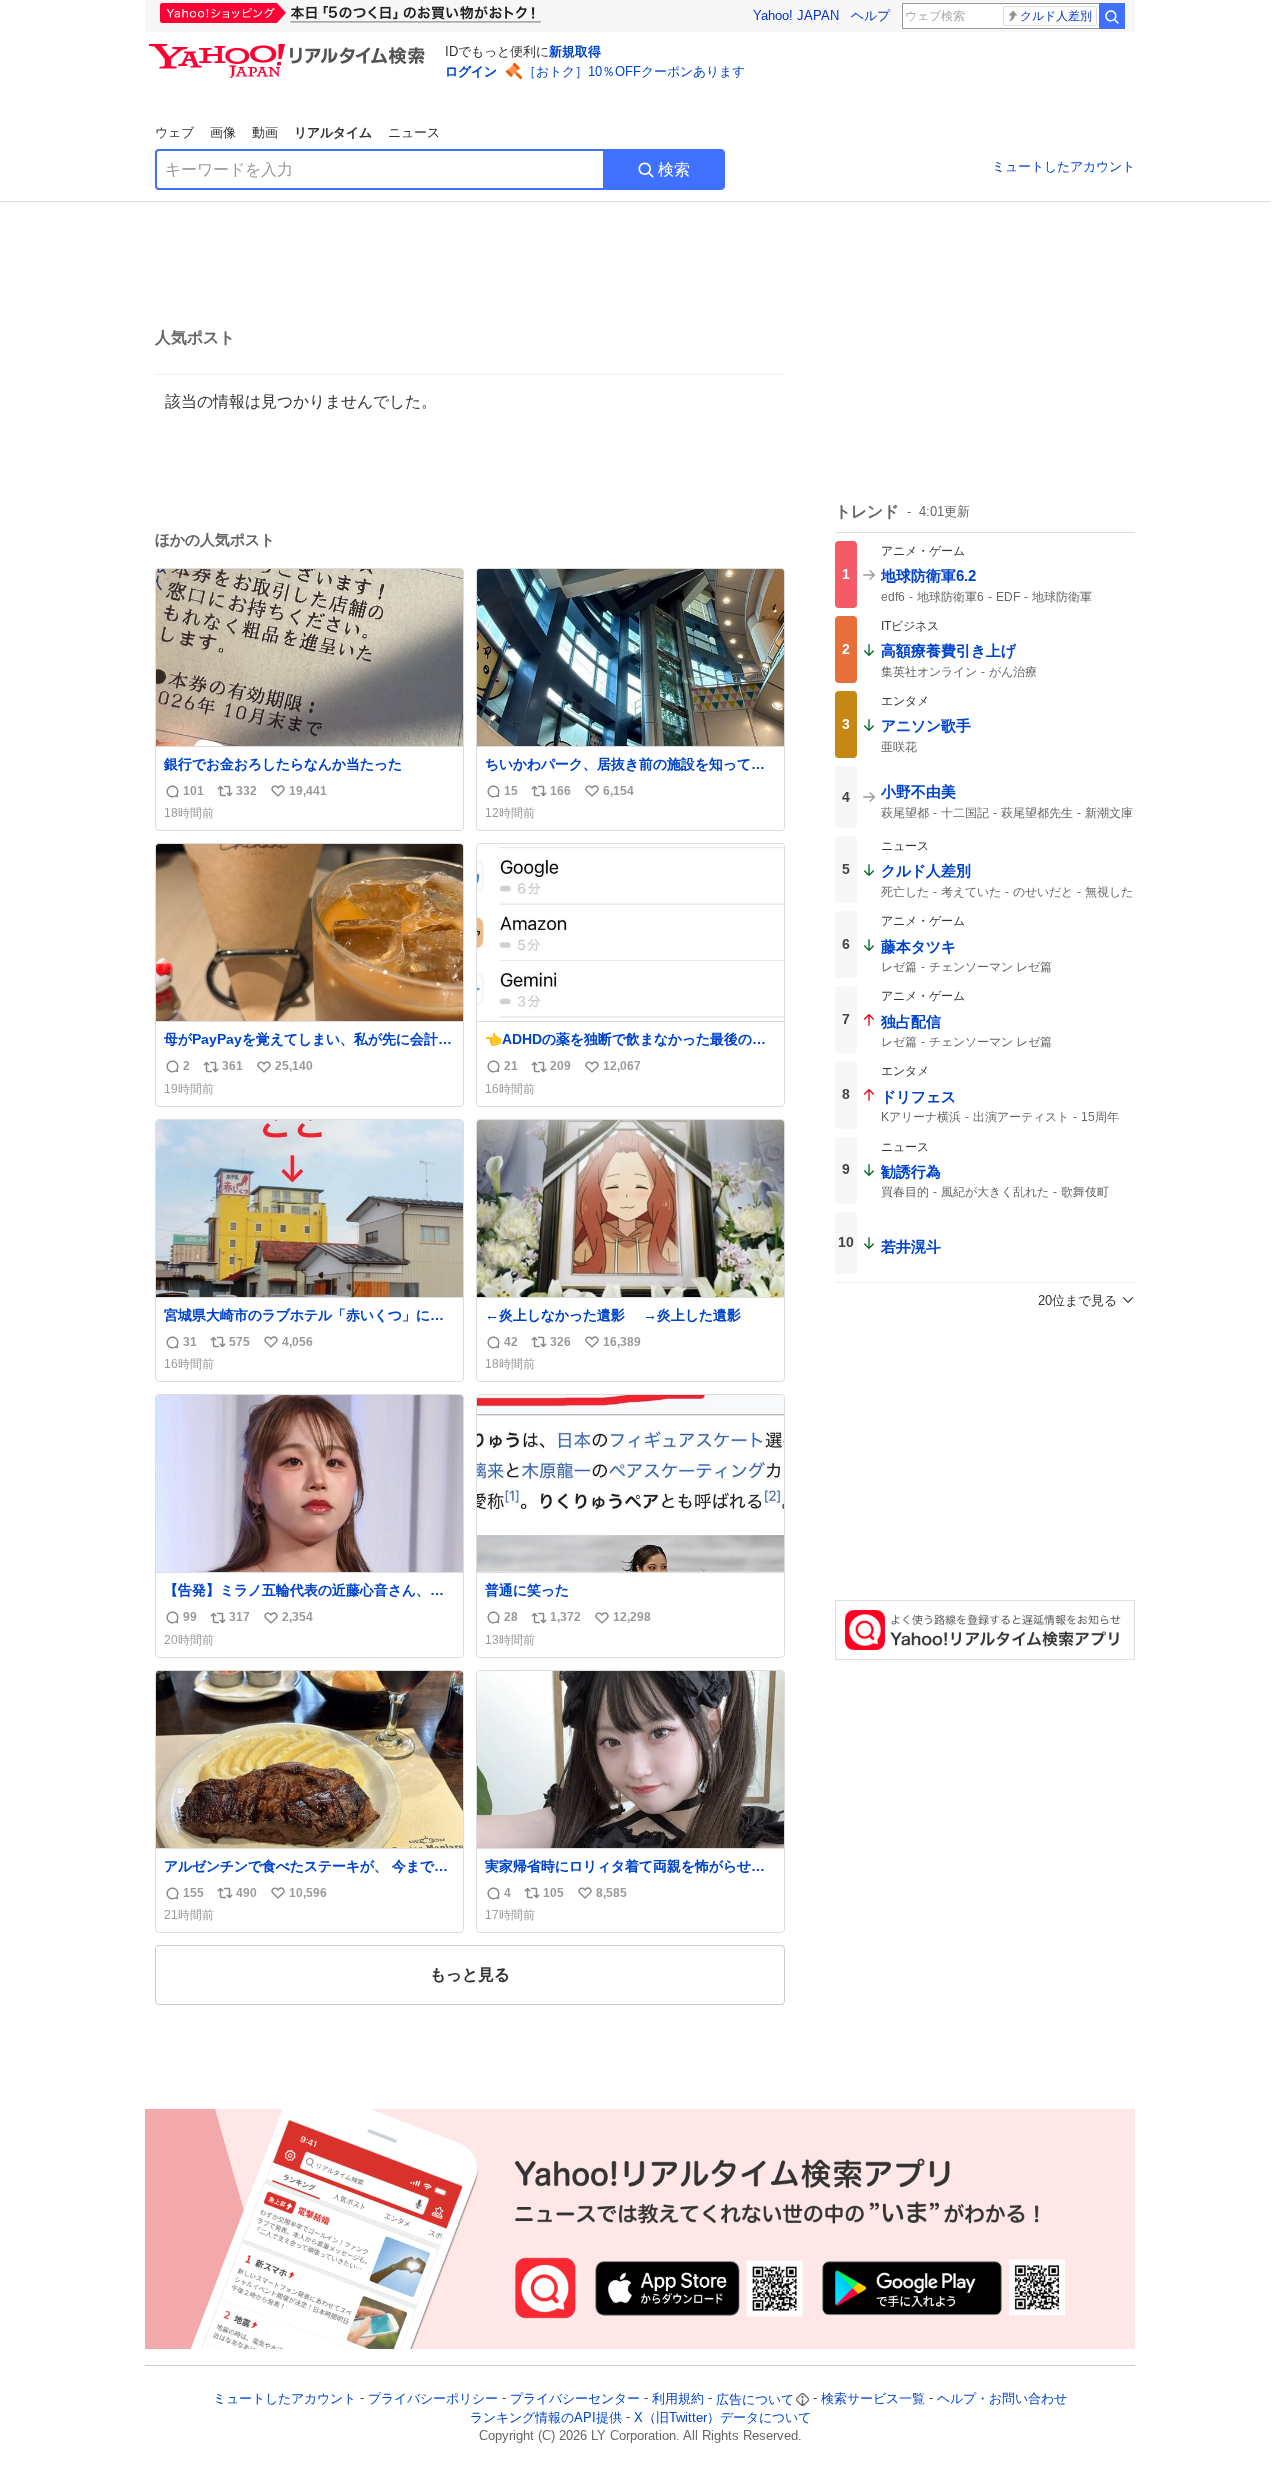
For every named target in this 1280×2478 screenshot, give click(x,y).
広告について (755, 2399)
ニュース (414, 132)
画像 (223, 132)
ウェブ (174, 132)
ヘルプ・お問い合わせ (1002, 2399)
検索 (674, 169)
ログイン (471, 71)
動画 (265, 132)
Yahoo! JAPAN (796, 15)
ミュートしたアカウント (1063, 166)
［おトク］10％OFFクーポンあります (634, 71)
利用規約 (678, 2399)
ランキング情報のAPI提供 (546, 2417)
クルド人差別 (1056, 16)
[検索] (1112, 16)
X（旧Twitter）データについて (722, 2417)
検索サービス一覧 (873, 2399)
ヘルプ (870, 15)
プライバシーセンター (575, 2399)
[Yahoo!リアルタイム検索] (290, 49)
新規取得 (575, 51)
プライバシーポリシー (433, 2399)
